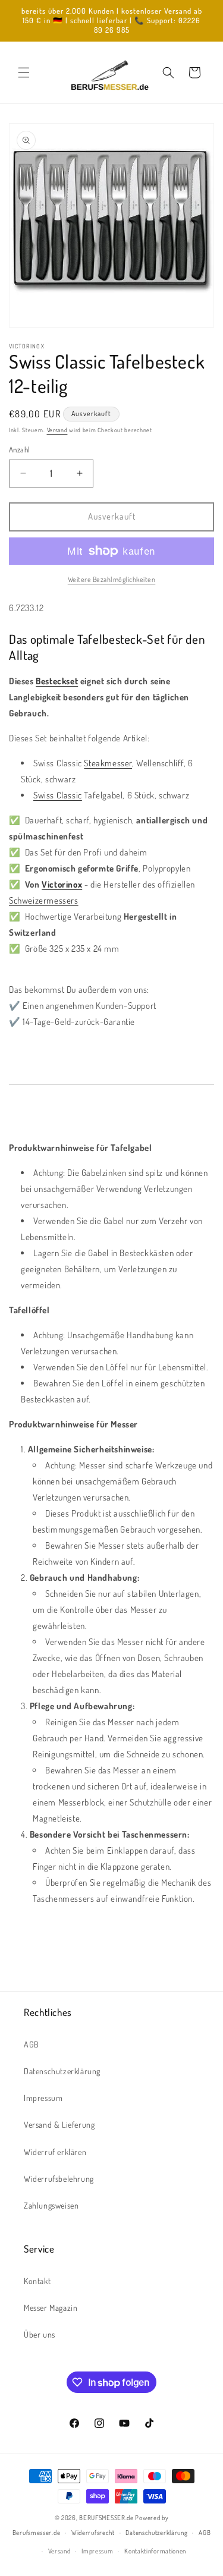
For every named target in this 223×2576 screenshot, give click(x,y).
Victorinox (62, 884)
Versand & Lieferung (59, 2124)
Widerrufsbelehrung (59, 2179)
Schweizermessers (44, 900)
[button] (24, 73)
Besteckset (57, 681)
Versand (57, 430)
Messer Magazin (51, 2308)
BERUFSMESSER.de (106, 2518)
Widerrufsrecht (93, 2533)
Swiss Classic (58, 795)
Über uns (40, 2334)
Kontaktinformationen (155, 2551)
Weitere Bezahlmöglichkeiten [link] (112, 579)
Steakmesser (108, 763)
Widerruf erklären (55, 2152)
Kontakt (37, 2281)
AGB (32, 2044)
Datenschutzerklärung (62, 2071)
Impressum (43, 2098)
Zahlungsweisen (51, 2205)
